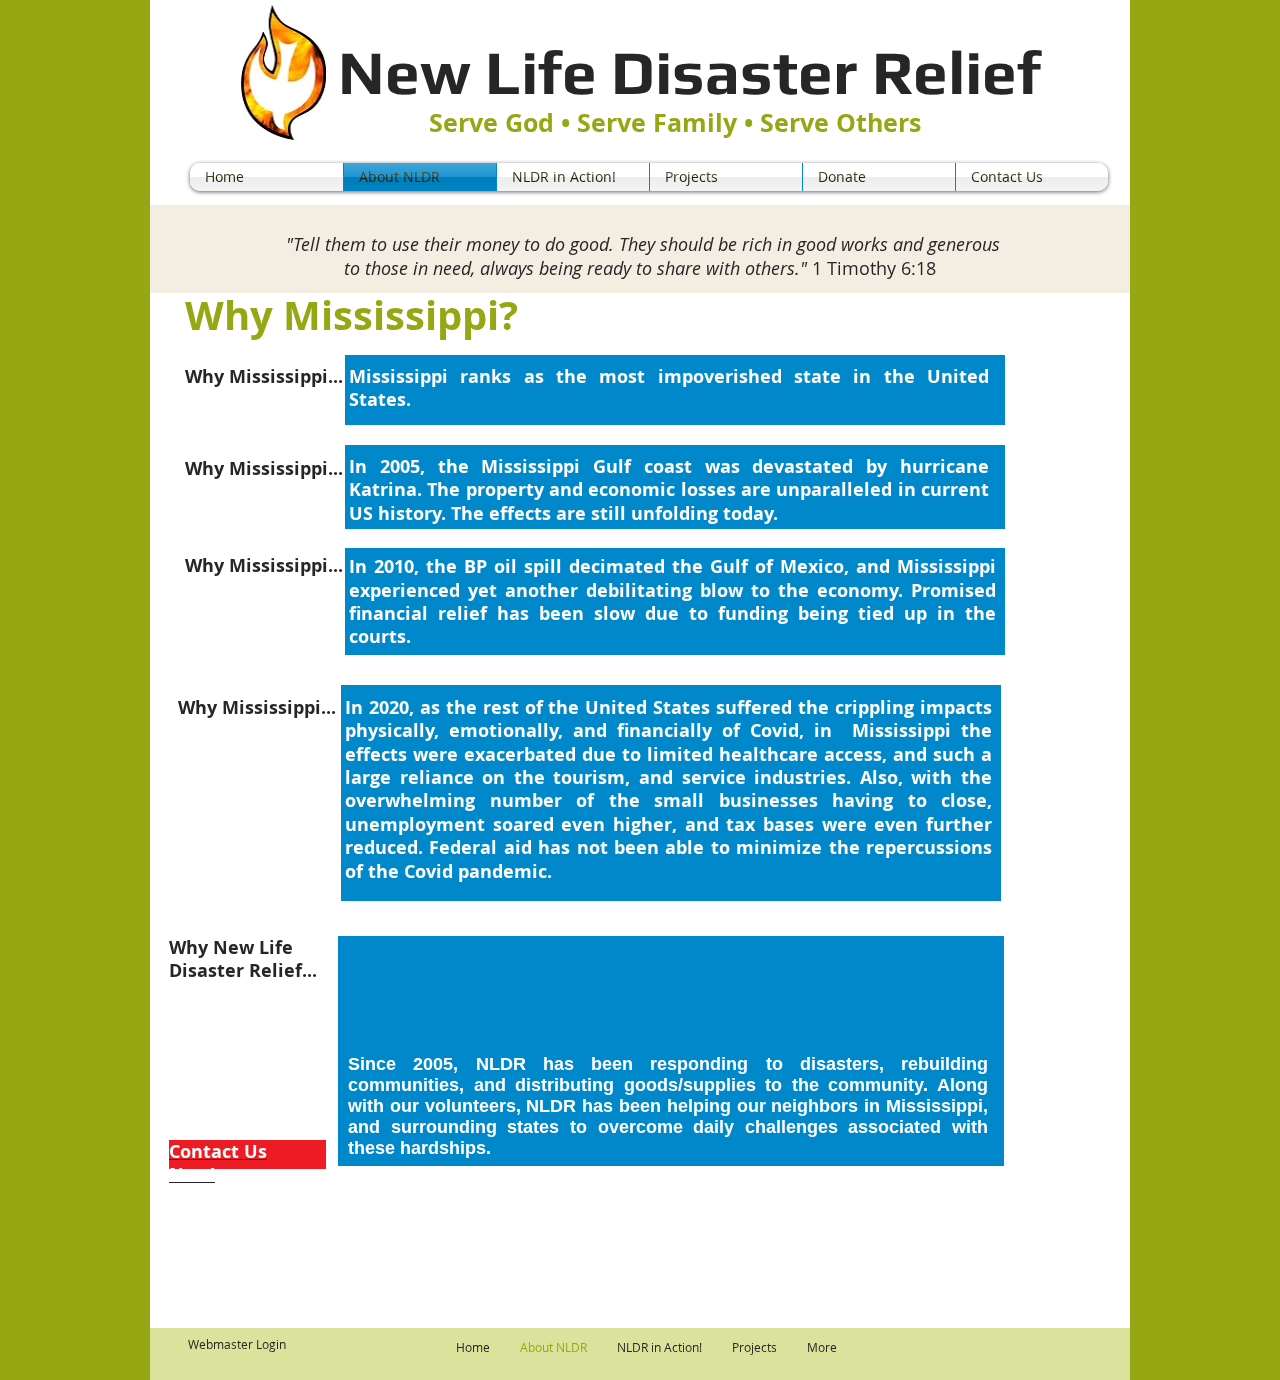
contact (444, 1190)
